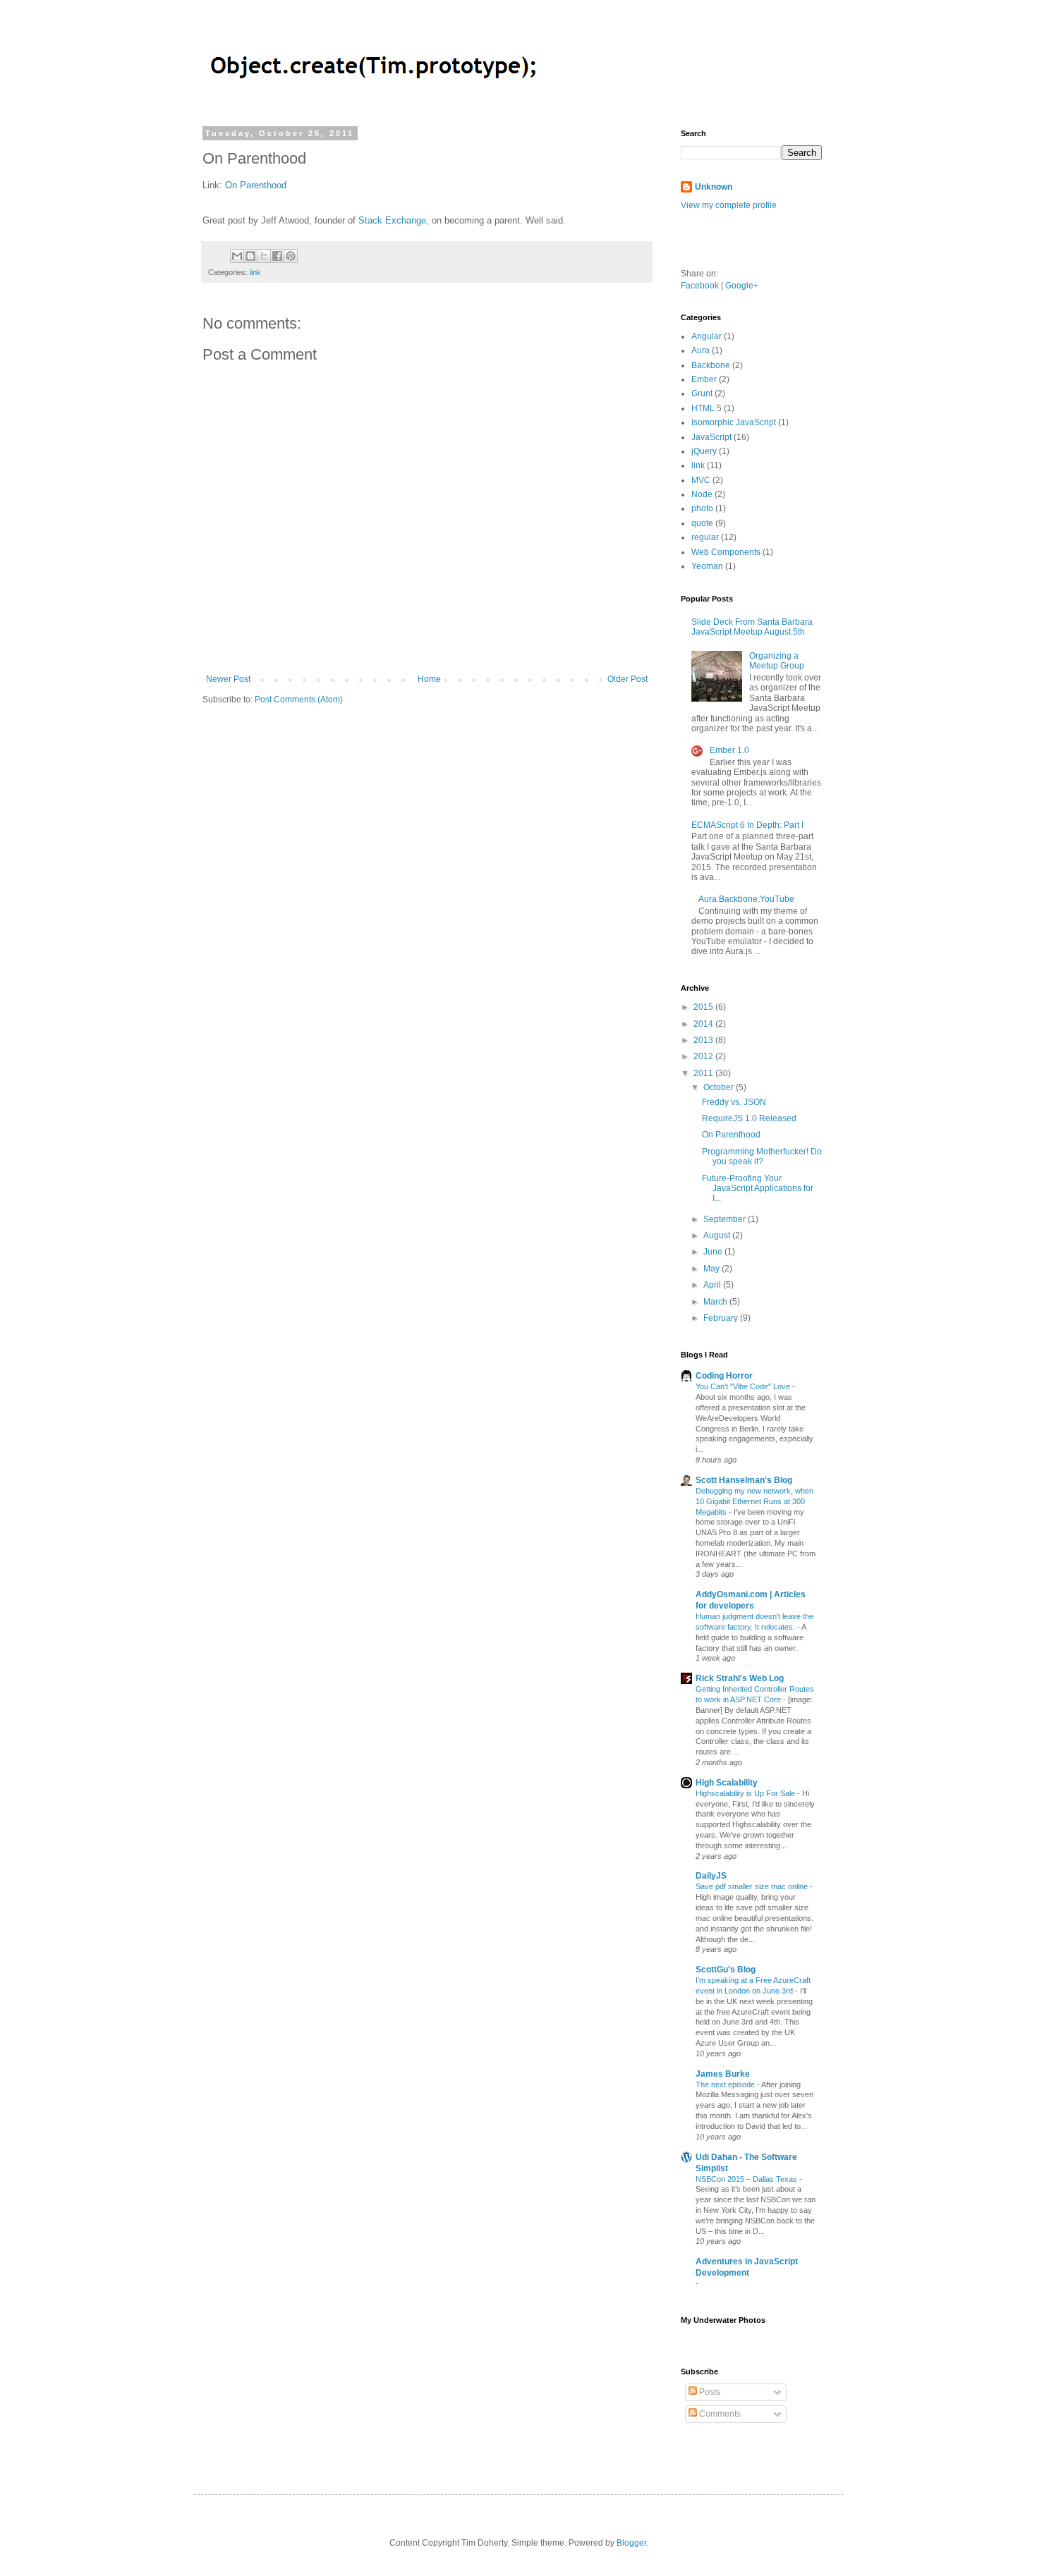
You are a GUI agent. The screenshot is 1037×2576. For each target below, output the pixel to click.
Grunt (702, 393)
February (722, 1318)
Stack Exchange (392, 220)
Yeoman (707, 566)
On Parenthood (256, 185)
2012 (704, 1056)
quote (702, 523)
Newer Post (228, 679)
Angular (707, 336)
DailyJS (711, 1876)
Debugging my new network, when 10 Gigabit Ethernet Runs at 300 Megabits (754, 1501)
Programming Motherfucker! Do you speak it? (762, 1156)
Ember (704, 379)
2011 (704, 1073)
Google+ (742, 286)
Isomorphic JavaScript (734, 422)
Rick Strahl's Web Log (740, 1678)
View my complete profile (729, 205)
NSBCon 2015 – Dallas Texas (747, 2179)
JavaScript (711, 437)
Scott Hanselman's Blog (744, 1480)
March (716, 1302)
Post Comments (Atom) (299, 700)
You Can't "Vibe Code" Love (744, 1386)
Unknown (714, 187)
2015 (704, 1007)
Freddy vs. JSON (734, 1102)
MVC (701, 480)
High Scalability (727, 1783)
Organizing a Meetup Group (777, 661)
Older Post (627, 679)
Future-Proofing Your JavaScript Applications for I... (758, 1189)
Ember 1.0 (729, 750)
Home (429, 679)
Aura (701, 350)
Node (702, 494)
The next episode (726, 2084)
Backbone (711, 365)
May (712, 1269)
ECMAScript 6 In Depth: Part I (747, 825)
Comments (719, 2414)
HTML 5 (707, 408)
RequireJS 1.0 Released (749, 1118)
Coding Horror (724, 1376)
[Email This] (237, 256)
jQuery (704, 451)
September (726, 1219)
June (714, 1252)
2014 (704, 1024)
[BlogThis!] (250, 256)
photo (702, 508)
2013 (704, 1040)
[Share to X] (264, 256)
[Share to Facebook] (277, 256)
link (255, 272)
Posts (709, 2392)
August (718, 1235)
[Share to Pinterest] (291, 256)
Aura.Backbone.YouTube (746, 899)
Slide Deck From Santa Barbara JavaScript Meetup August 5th (752, 627)
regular (705, 537)
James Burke (723, 2074)
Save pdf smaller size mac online (753, 1886)
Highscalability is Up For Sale (746, 1793)
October (720, 1087)
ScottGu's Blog (726, 1970)
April (713, 1285)
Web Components (726, 552)
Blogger (631, 2543)
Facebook (700, 286)
